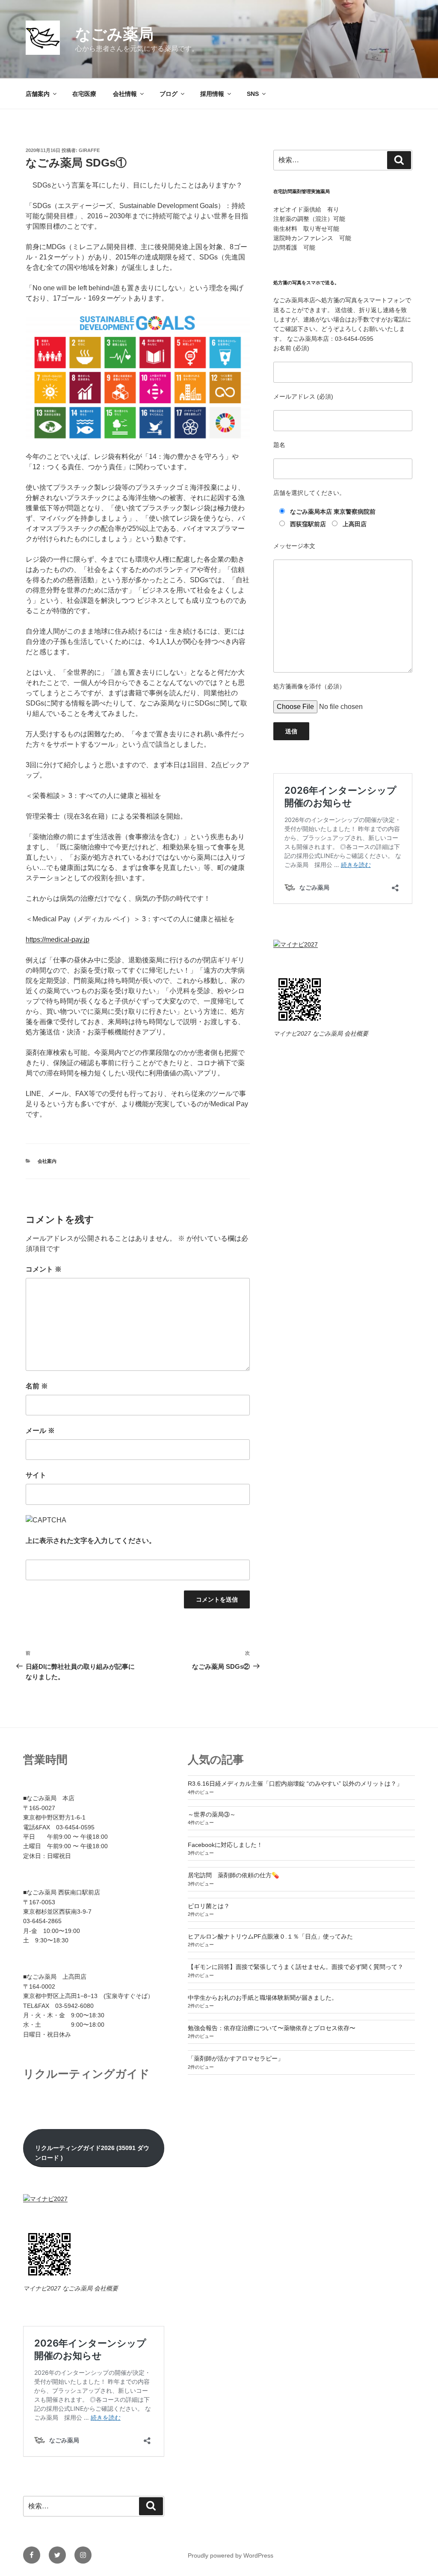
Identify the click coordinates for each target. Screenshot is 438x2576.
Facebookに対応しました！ (225, 1845)
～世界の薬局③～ (212, 1814)
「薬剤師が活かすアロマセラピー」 (236, 2058)
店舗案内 (38, 94)
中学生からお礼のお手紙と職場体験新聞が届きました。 (263, 1998)
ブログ (169, 94)
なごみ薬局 (114, 34)
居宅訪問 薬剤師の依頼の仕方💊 (233, 1875)
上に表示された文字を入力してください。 (91, 1541)
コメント (44, 1269)
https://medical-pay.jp (58, 940)
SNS (253, 94)
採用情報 (212, 94)
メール (40, 1431)
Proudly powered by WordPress (231, 2555)
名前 (37, 1386)
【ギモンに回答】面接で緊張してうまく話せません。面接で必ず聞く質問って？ (296, 1967)
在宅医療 (84, 94)
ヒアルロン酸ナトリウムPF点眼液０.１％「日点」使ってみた (270, 1936)
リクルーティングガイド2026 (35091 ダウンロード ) (92, 2153)
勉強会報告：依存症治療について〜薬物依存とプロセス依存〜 (272, 2028)
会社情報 (125, 94)
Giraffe (89, 150)
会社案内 (47, 1161)
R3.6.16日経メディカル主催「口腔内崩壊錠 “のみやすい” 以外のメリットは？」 (295, 1784)
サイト (36, 1475)
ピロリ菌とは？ (209, 1906)
